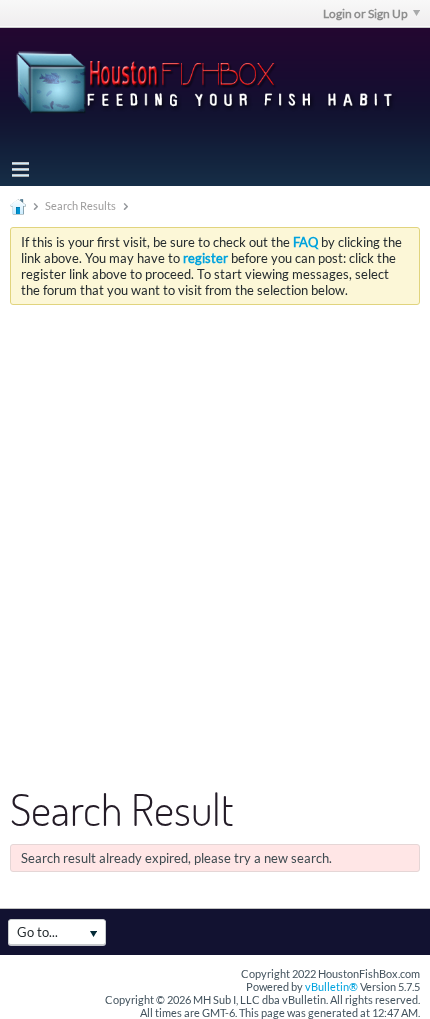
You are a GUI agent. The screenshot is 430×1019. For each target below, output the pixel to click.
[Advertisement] (215, 530)
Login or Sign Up (365, 13)
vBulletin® (331, 986)
